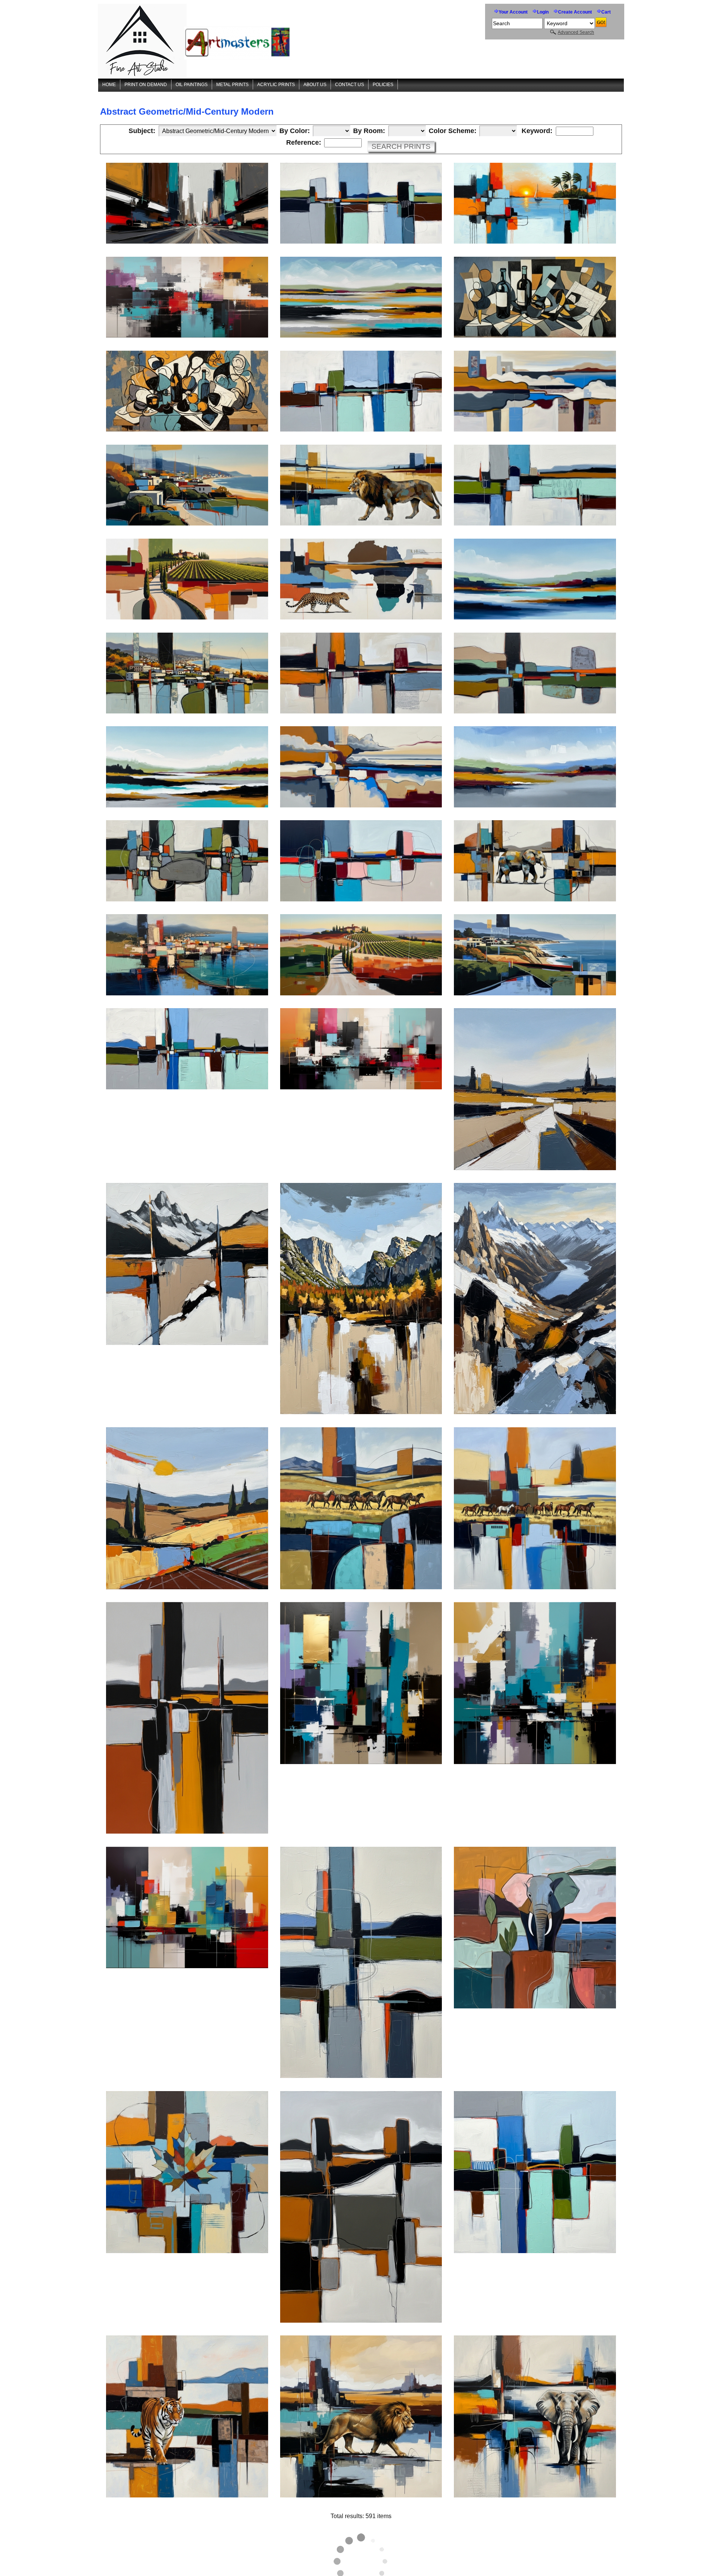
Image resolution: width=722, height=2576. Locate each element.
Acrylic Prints (276, 85)
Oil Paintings (192, 85)
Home (109, 85)
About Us (315, 85)
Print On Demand (146, 85)
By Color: (295, 131)
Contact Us (350, 85)
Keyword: (537, 131)
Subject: (142, 131)
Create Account (575, 12)
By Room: (369, 131)
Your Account (513, 12)
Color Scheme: (453, 131)
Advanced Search (576, 32)
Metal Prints (232, 85)
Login (543, 12)
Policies (383, 85)
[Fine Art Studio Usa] (196, 41)
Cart (606, 12)
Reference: (304, 143)
